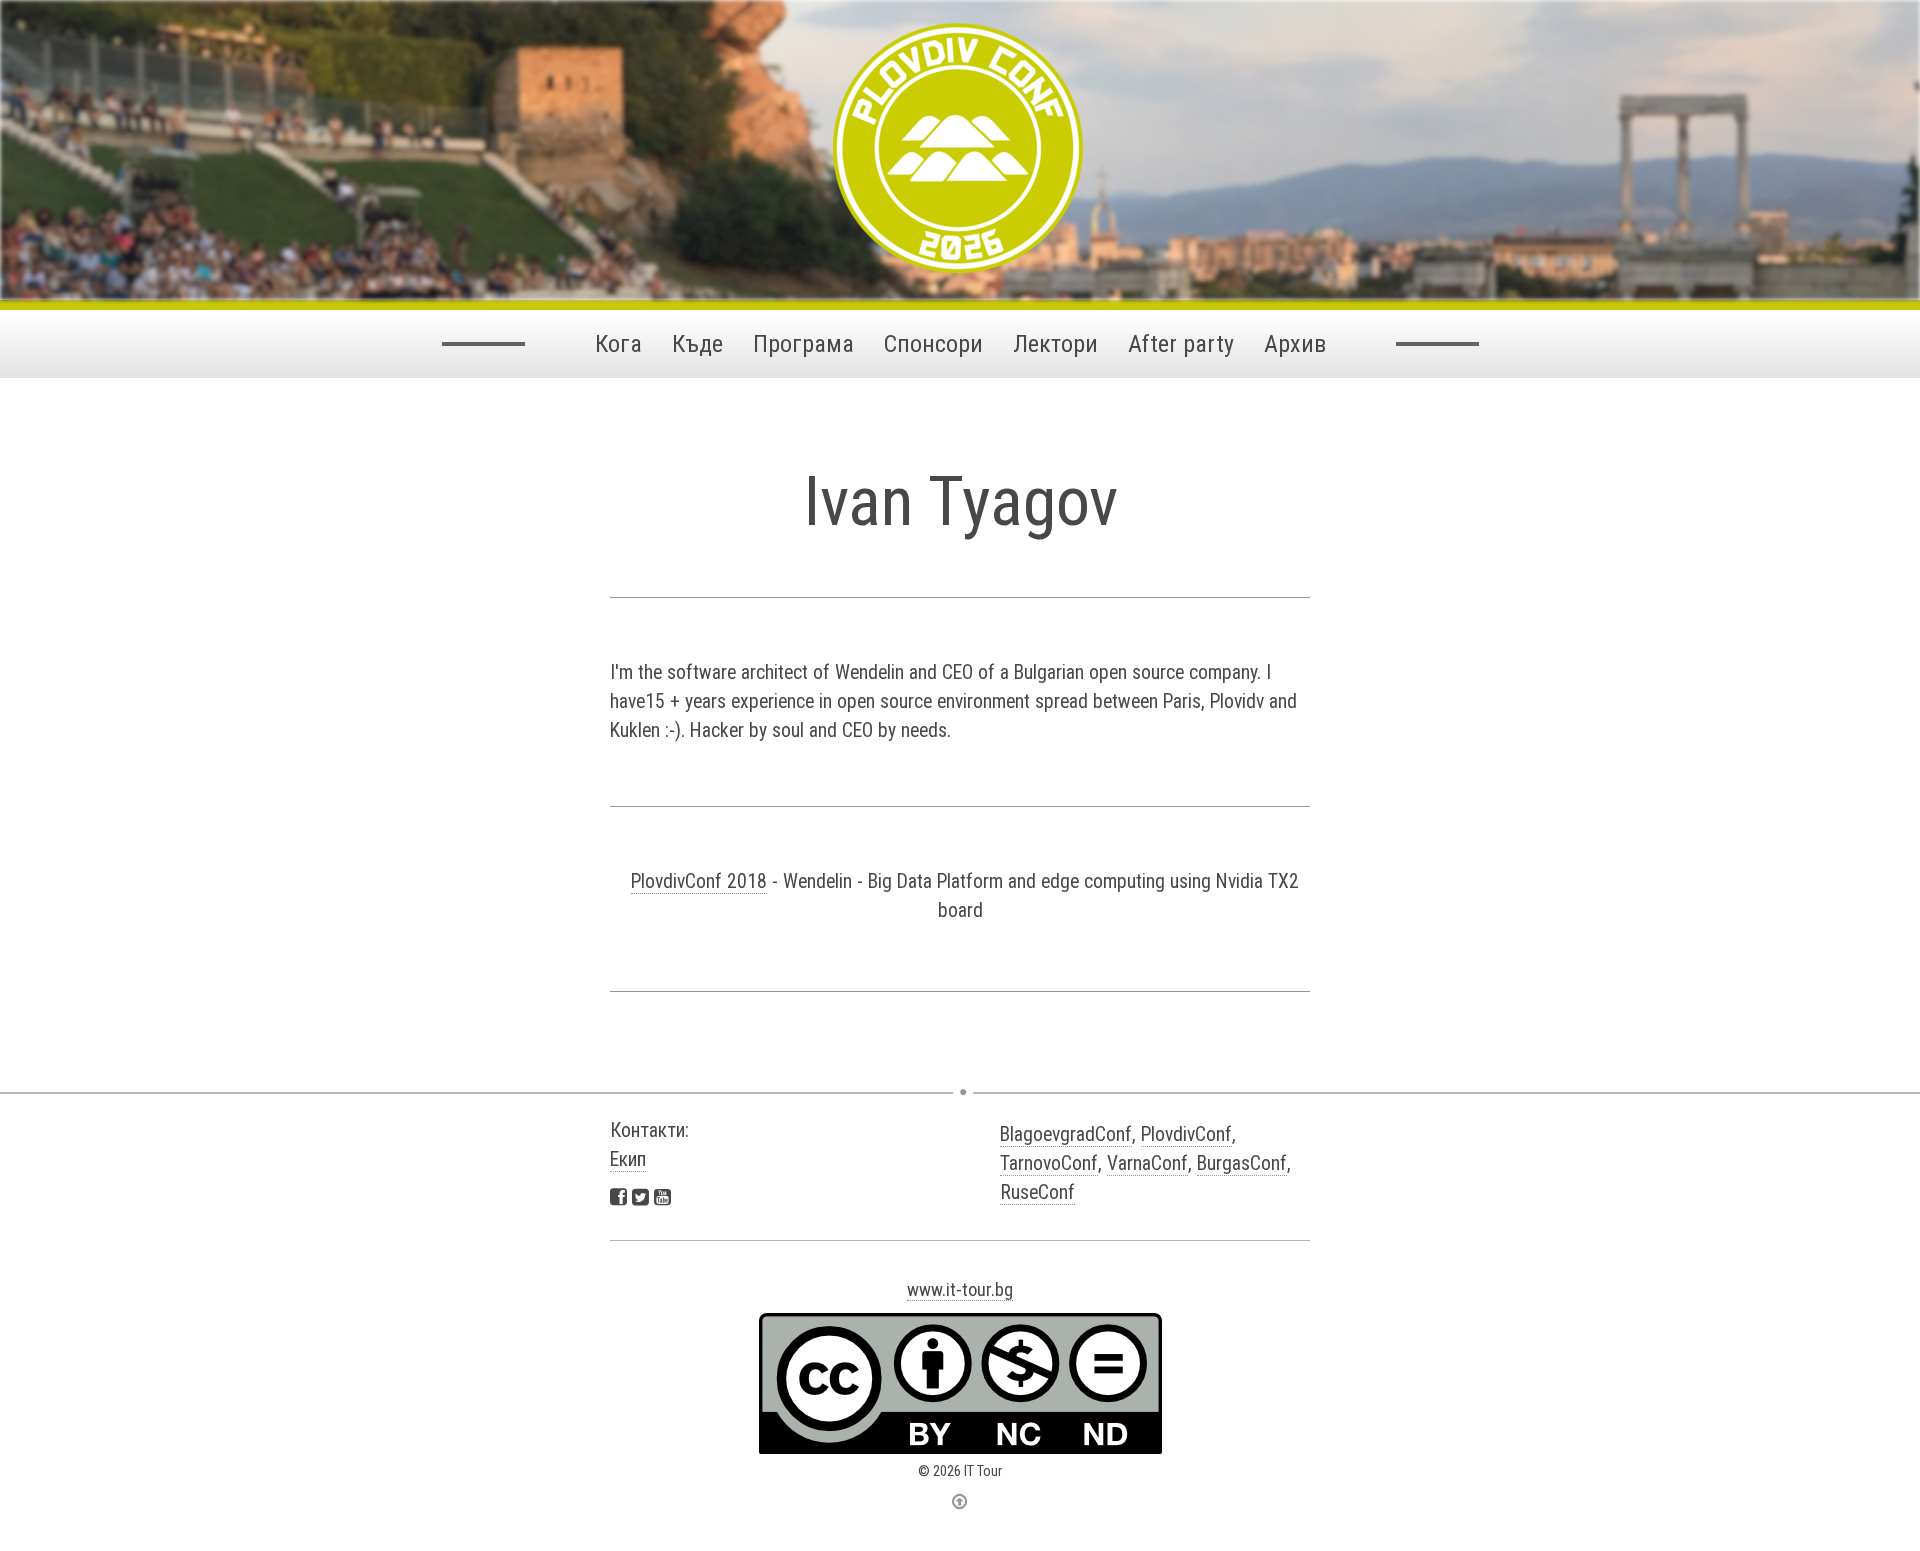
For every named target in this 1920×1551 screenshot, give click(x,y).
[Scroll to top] (960, 1500)
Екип (628, 1159)
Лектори (1055, 344)
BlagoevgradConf (1066, 1134)
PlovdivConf (1186, 1134)
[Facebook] (618, 1196)
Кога (618, 344)
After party (1181, 344)
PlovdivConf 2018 (699, 881)
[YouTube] (662, 1196)
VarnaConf (1147, 1163)
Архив (1295, 344)
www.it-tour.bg (960, 1289)
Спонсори (933, 344)
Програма (803, 344)
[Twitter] (640, 1196)
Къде (697, 344)
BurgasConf (1242, 1163)
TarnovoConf (1049, 1163)
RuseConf (1037, 1192)
